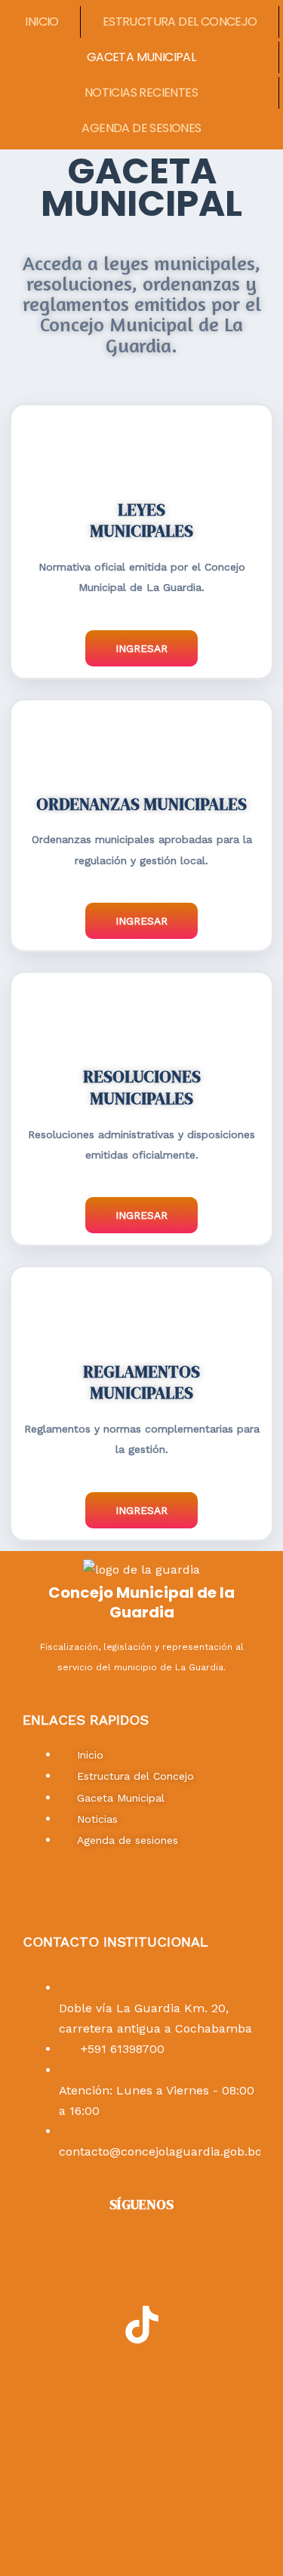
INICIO (42, 22)
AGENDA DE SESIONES (141, 128)
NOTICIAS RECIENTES (141, 92)
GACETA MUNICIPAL (141, 57)
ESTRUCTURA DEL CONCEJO (180, 22)
